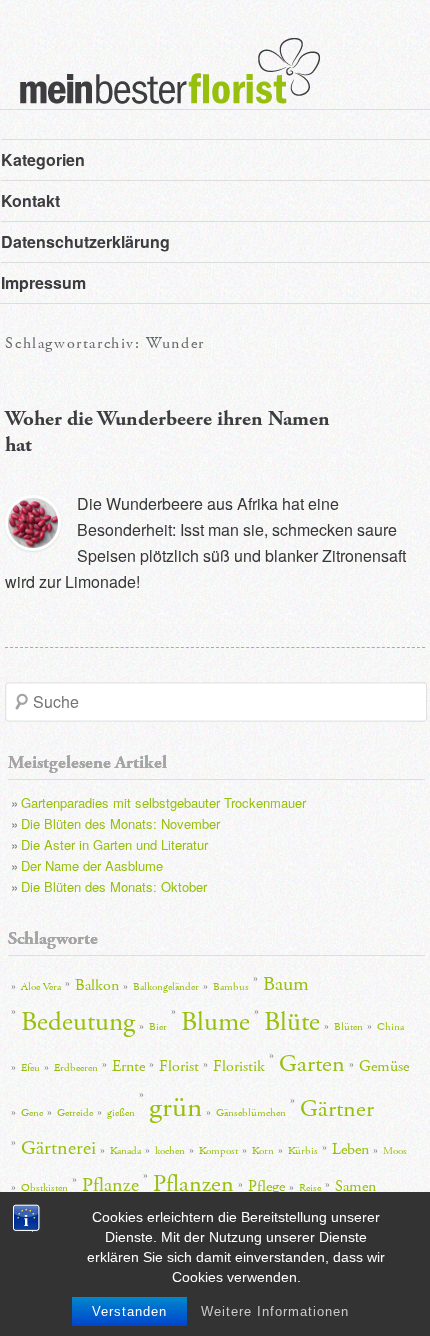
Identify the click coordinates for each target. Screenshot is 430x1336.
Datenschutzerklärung (85, 241)
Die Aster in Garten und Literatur (114, 844)
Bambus (231, 987)
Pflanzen (193, 1184)
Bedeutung (78, 1022)
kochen (170, 1151)
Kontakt (30, 200)
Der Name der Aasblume (92, 865)
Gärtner (337, 1109)
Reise (310, 1188)
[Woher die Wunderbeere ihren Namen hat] (33, 523)
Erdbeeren (76, 1068)
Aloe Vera (41, 987)
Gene (32, 1113)
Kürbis (303, 1151)
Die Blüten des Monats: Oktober (114, 886)
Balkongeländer (166, 987)
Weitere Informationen (275, 1311)
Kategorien (43, 159)
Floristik (239, 1066)
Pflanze (110, 1185)
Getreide (75, 1113)
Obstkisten (44, 1188)
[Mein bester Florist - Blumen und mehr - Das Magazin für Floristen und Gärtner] (160, 85)
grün (175, 1107)
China (390, 1027)
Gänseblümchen (251, 1113)
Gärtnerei (58, 1148)
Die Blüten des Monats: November (120, 823)
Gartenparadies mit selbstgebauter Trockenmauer (163, 802)
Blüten (348, 1027)
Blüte (292, 1022)
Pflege (266, 1186)
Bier (158, 1027)
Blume (215, 1022)
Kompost (218, 1151)
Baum (286, 984)
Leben (350, 1149)
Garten (312, 1064)
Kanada (125, 1151)
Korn (263, 1151)
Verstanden (129, 1311)
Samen (355, 1186)
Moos (395, 1151)
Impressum (43, 282)
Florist (179, 1066)
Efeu (30, 1068)
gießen (121, 1113)
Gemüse (384, 1066)
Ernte (128, 1066)
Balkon (97, 985)
